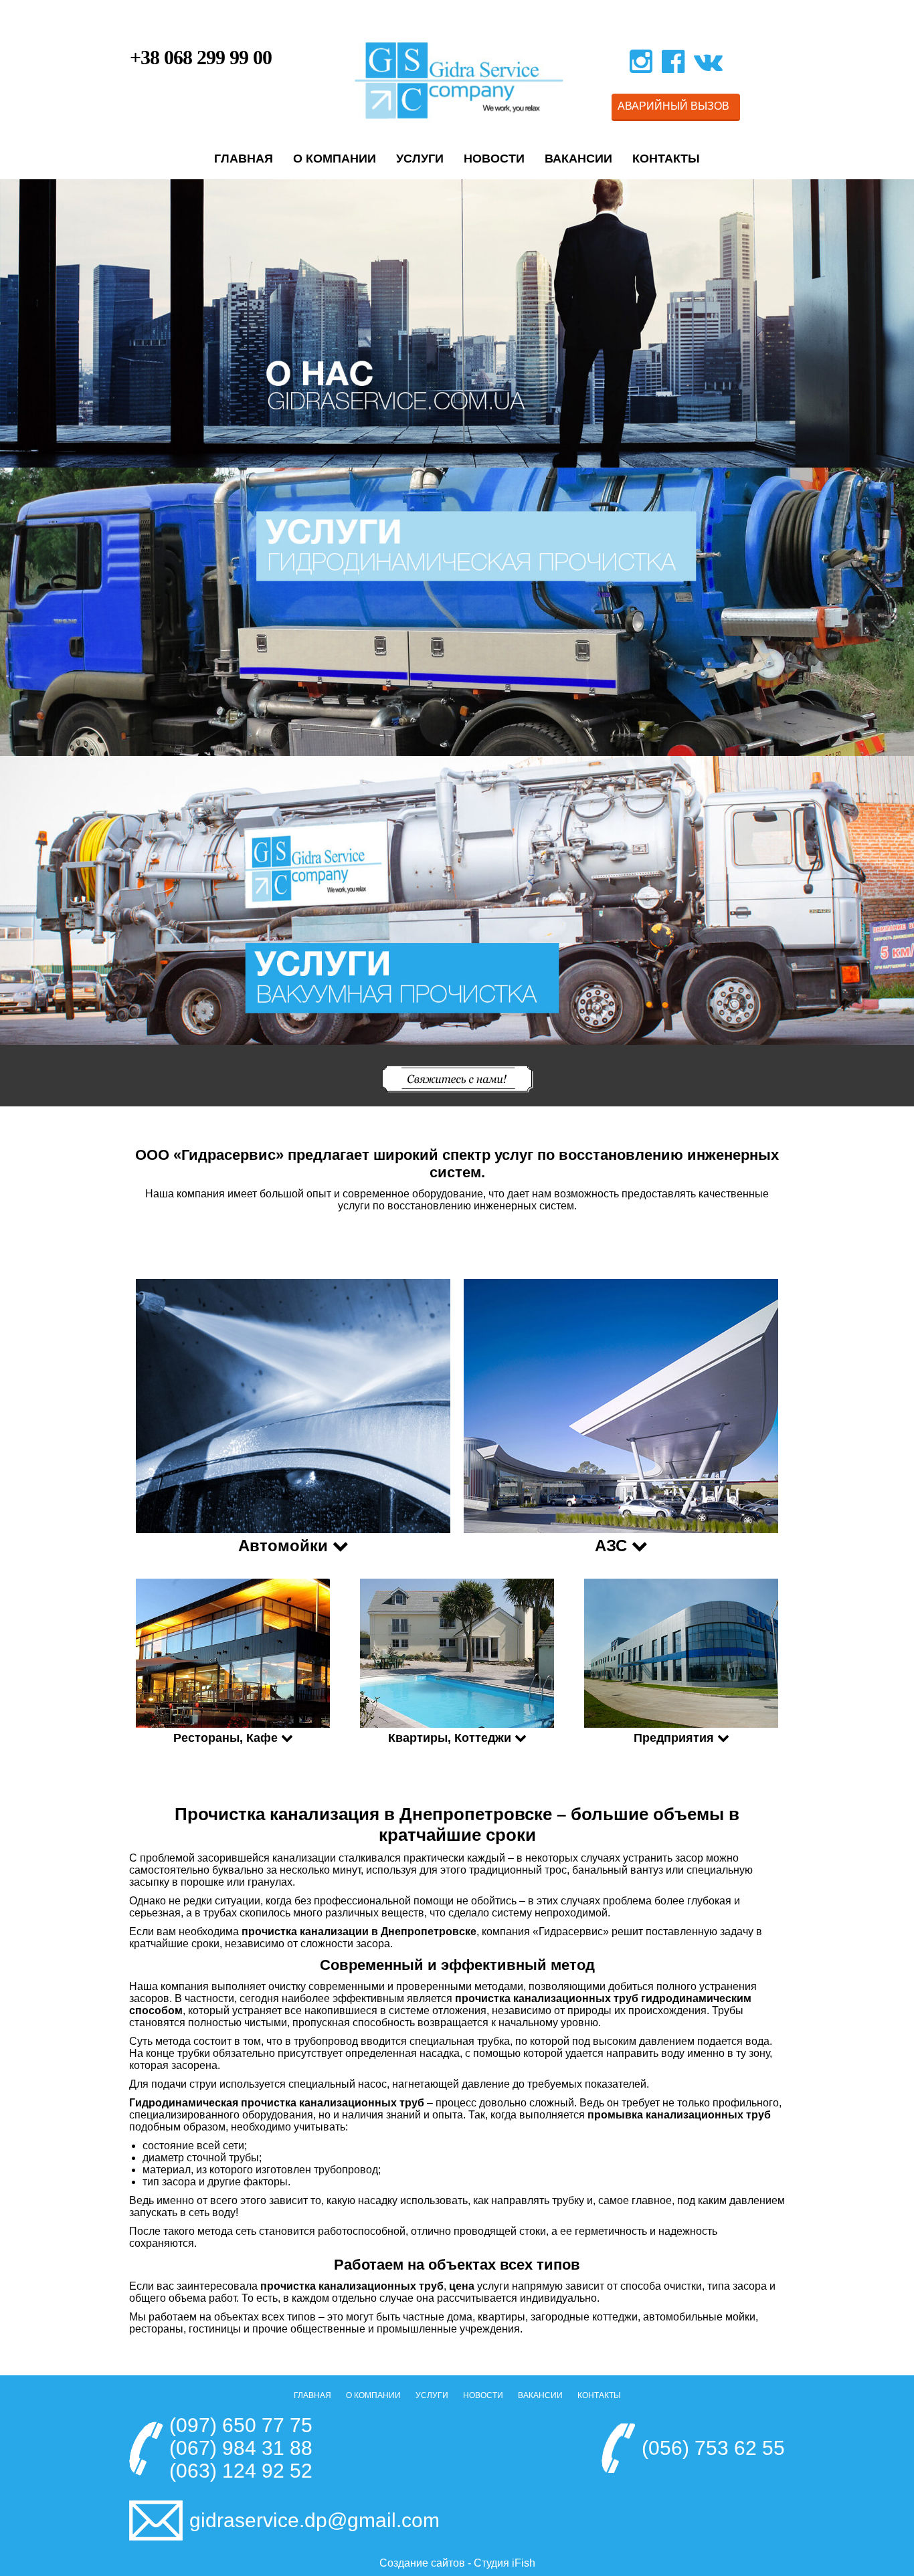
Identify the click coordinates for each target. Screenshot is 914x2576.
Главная (244, 159)
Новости (494, 159)
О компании (335, 159)
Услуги (420, 159)
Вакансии (578, 159)
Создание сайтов (422, 2563)
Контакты (666, 159)
